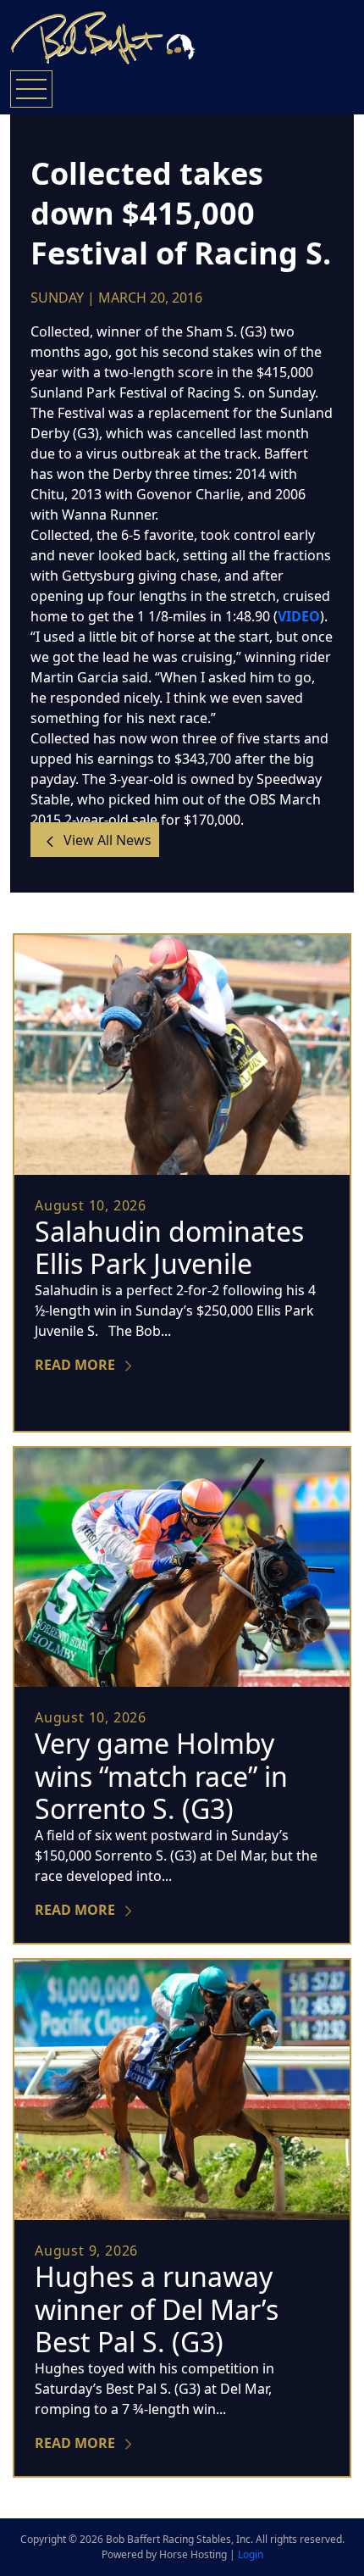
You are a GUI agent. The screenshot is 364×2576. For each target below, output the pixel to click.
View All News (106, 840)
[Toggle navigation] (31, 89)
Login (251, 2554)
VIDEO (299, 616)
